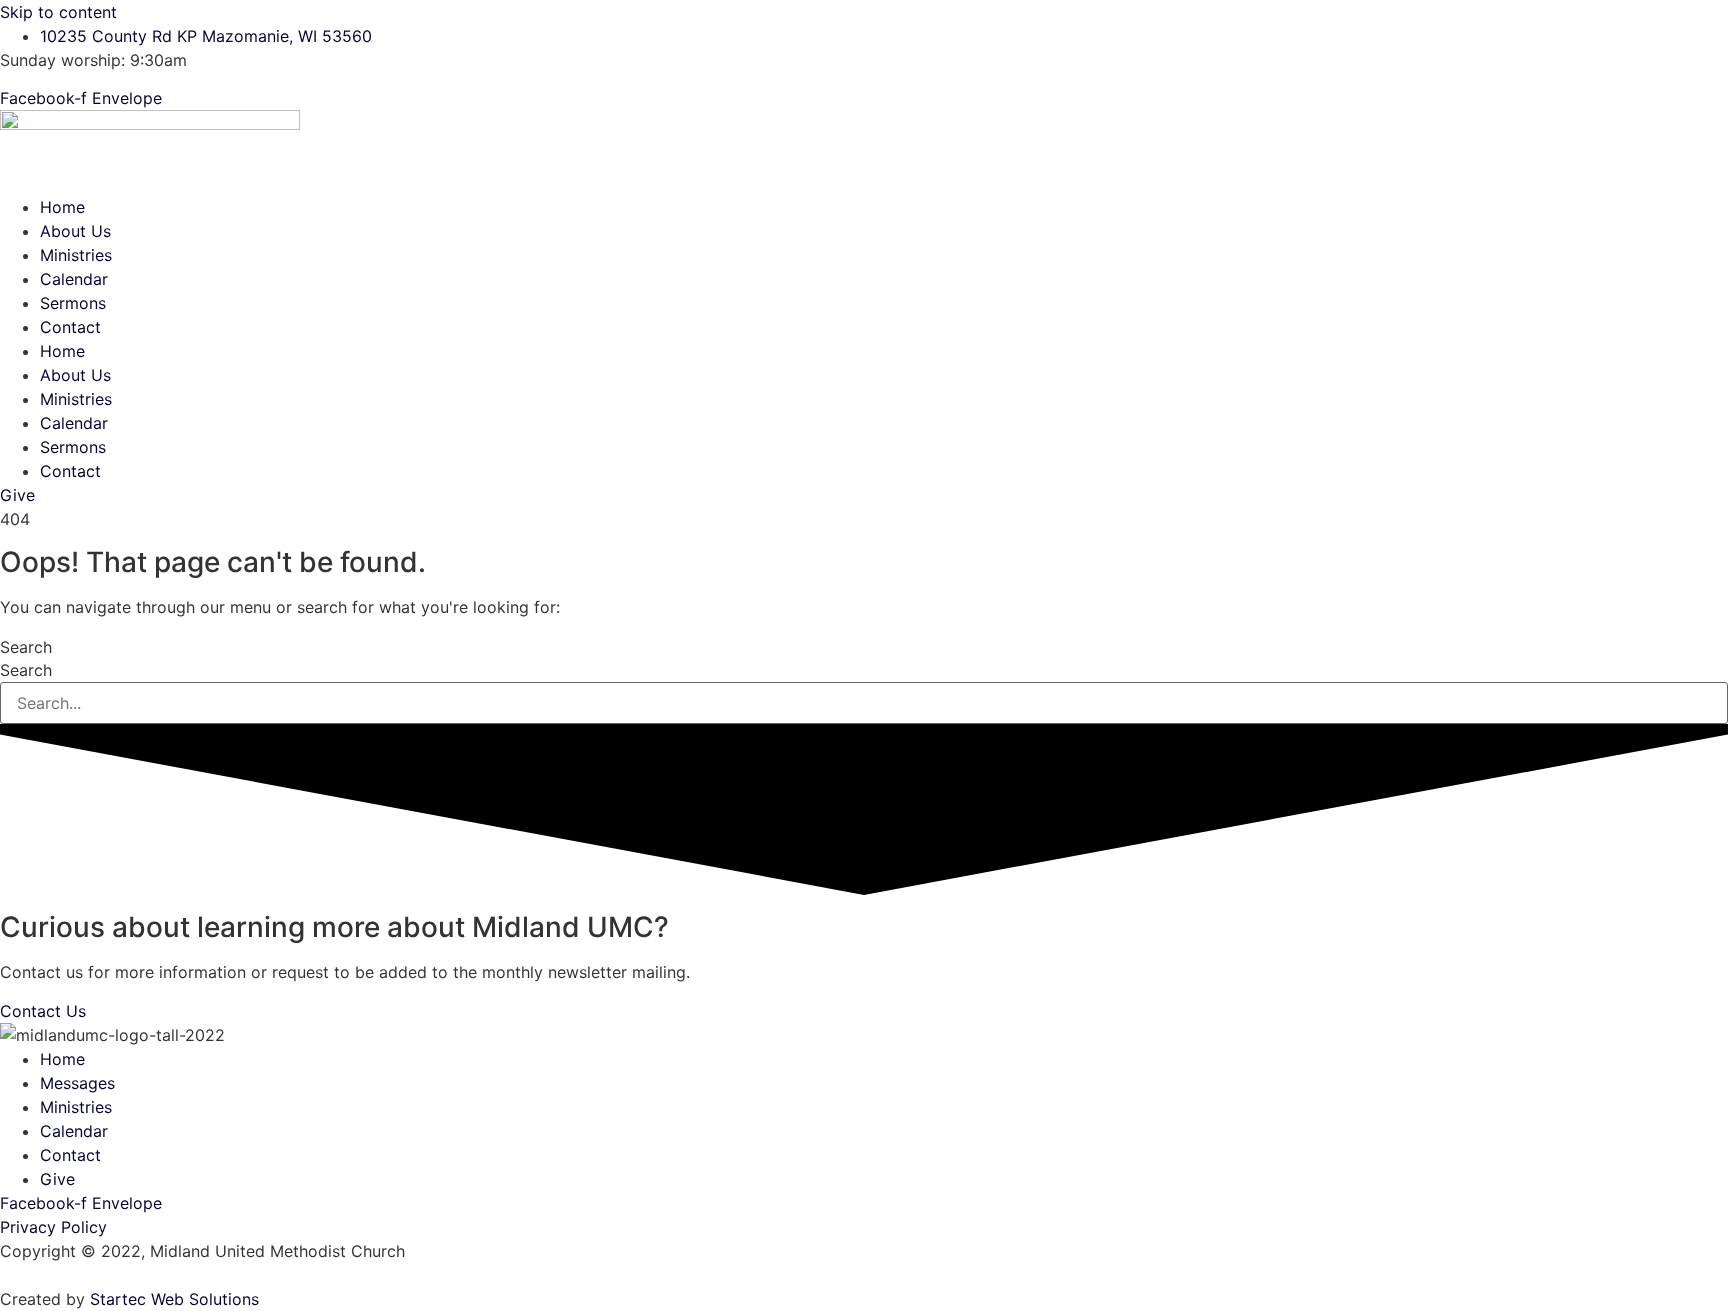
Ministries (76, 255)
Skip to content (58, 12)
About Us (75, 231)
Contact (70, 327)
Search (26, 647)
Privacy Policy (53, 1227)
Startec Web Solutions (174, 1299)
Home (62, 207)
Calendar (74, 279)
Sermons (73, 303)
